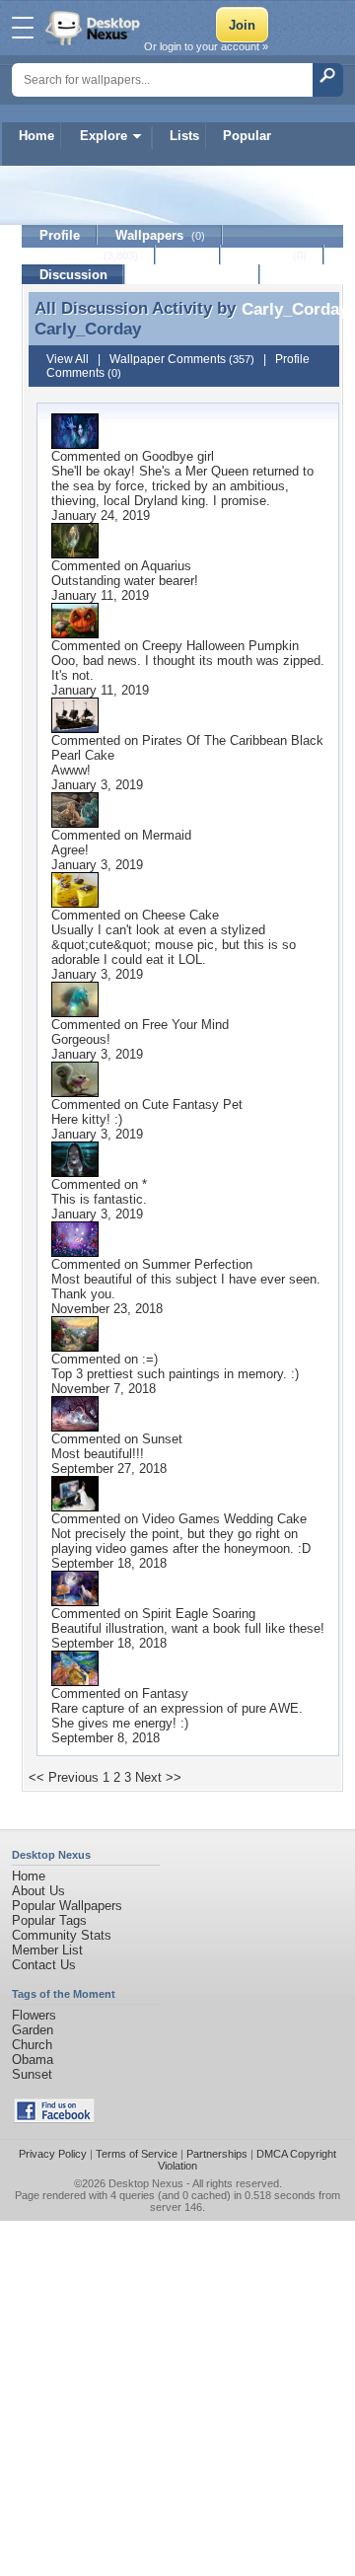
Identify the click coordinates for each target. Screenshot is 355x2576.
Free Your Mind (185, 1025)
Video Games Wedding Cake (224, 1519)
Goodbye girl (178, 456)
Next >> (158, 1777)
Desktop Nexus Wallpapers (95, 28)
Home (36, 136)
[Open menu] (23, 28)
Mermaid (167, 835)
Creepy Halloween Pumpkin (220, 646)
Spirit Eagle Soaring (199, 1614)
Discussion (73, 275)
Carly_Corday (88, 329)
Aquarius (166, 566)
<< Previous (64, 1777)
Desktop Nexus (146, 2183)
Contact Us (44, 1965)
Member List (47, 1950)
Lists (184, 136)
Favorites (89, 255)
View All (68, 359)
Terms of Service (137, 2154)
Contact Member (193, 275)
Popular (247, 136)
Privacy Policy (53, 2154)
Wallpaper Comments (182, 359)
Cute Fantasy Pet (192, 1104)
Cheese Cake (180, 915)
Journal (273, 255)
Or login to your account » (206, 46)
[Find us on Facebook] (54, 2119)
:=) (150, 1359)
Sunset (162, 1439)
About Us (38, 1891)
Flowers (34, 2015)
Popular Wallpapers (67, 1906)
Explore (104, 136)
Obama (33, 2060)
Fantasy (165, 1693)
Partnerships (217, 2154)
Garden (33, 2030)
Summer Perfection (197, 1264)
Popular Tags (49, 1920)
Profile (60, 235)
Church (32, 2045)
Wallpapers (160, 235)
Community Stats (62, 1935)
